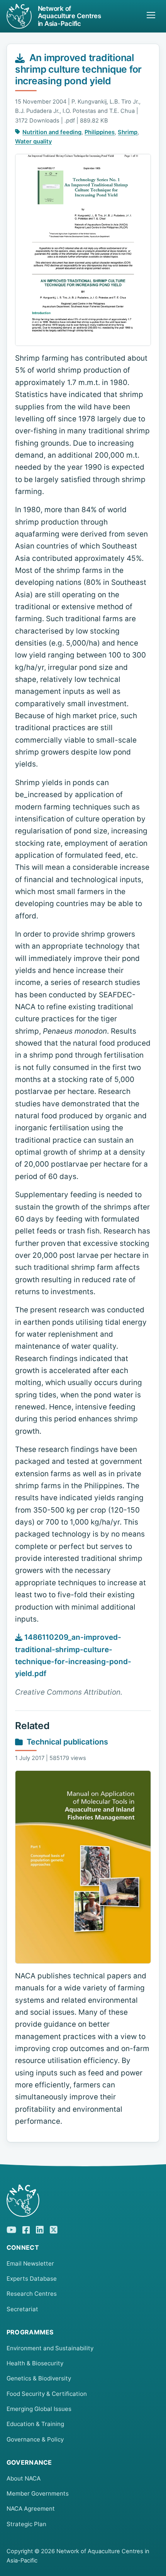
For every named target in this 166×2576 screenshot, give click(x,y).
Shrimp (128, 132)
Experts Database (32, 2279)
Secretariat (22, 2309)
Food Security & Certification (47, 2394)
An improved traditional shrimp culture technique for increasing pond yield (78, 69)
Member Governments (38, 2493)
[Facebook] (26, 2229)
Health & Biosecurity (35, 2363)
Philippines (100, 132)
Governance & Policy (35, 2439)
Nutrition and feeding (52, 132)
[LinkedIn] (40, 2229)
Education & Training (35, 2424)
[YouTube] (11, 2229)
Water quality (33, 141)
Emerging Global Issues (39, 2409)
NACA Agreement (31, 2509)
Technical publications (67, 1742)
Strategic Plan (26, 2524)
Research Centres (32, 2294)
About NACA (24, 2478)
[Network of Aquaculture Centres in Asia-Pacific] (83, 2201)
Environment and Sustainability (50, 2348)
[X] (54, 2229)
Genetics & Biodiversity (39, 2378)
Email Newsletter (30, 2263)
